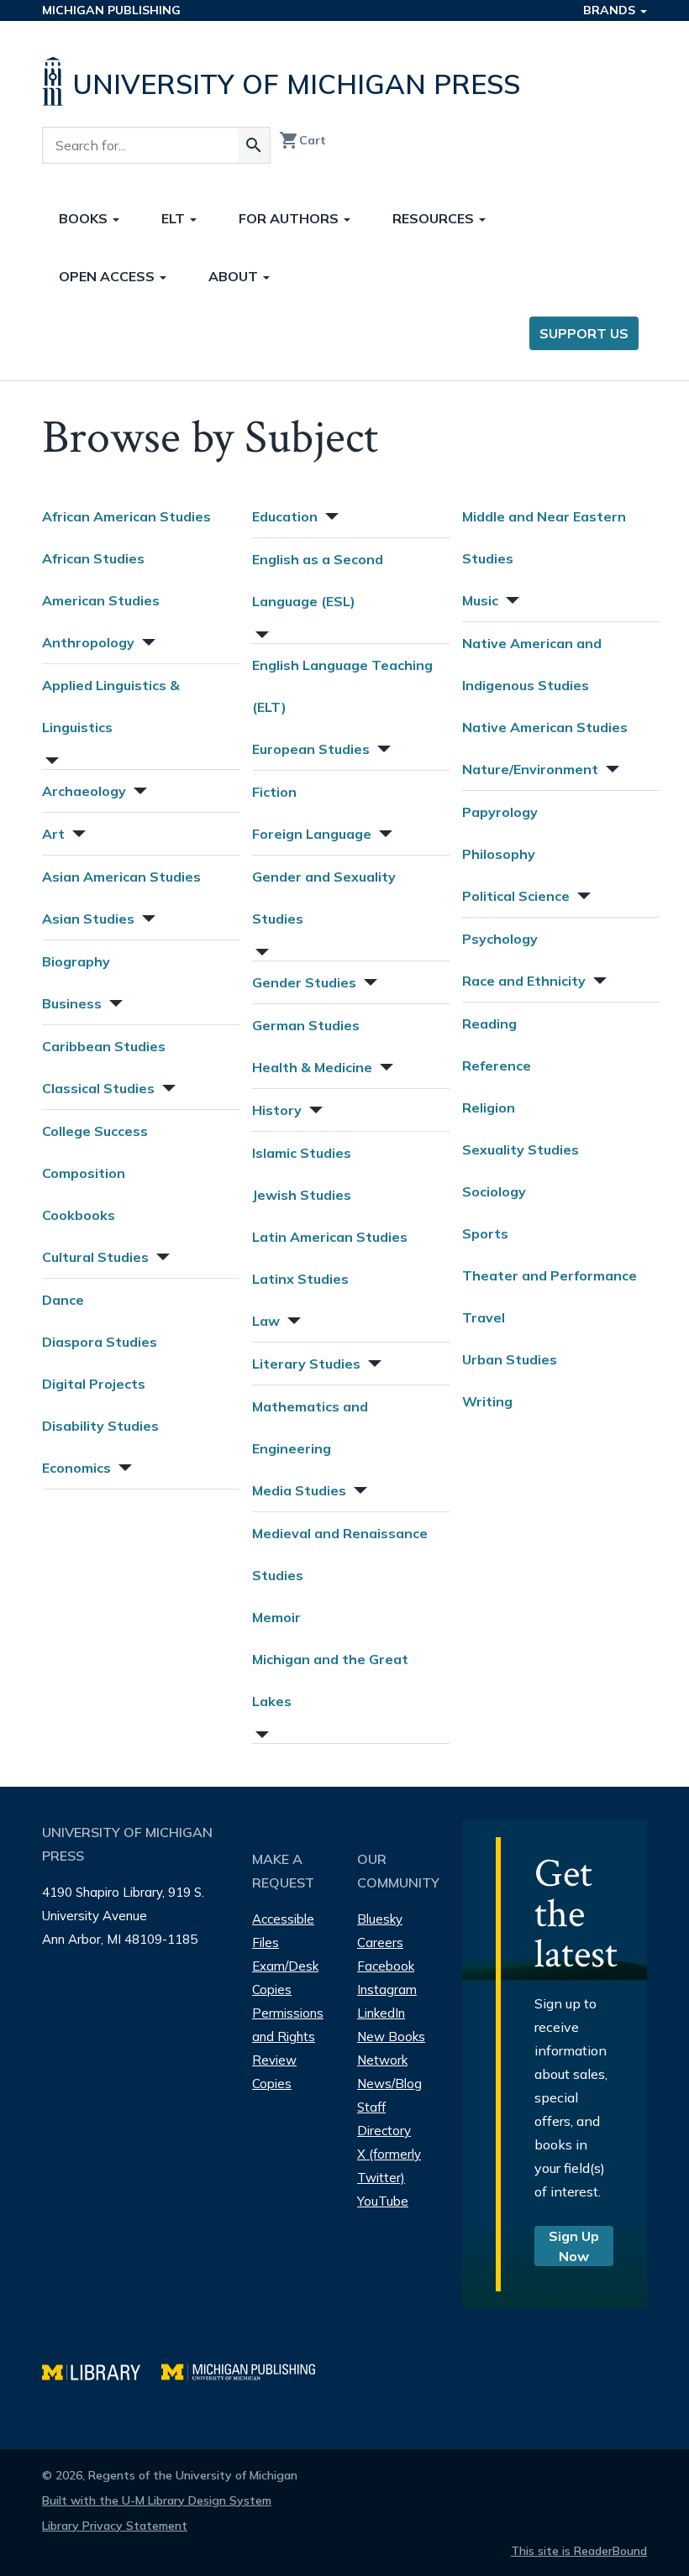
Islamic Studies (302, 1153)
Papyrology (500, 812)
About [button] (235, 276)
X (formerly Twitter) (389, 2166)
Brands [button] (611, 10)
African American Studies (126, 516)
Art (53, 834)
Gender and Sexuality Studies (324, 898)
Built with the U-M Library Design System (157, 2500)
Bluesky (380, 1919)
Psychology (500, 939)
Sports (485, 1233)
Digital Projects (94, 1384)
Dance (63, 1300)
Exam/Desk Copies (285, 1978)
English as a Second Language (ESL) (318, 580)
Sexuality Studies (521, 1149)
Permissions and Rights (288, 2025)
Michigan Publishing (111, 10)
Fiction (274, 792)
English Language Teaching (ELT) (342, 686)
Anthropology (88, 642)
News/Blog (389, 2084)
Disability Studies (100, 1426)
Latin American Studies (330, 1237)
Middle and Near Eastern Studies (544, 537)
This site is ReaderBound (579, 2551)
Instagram (387, 1990)
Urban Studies (510, 1359)
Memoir (276, 1617)
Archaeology (84, 791)
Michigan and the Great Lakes (330, 1680)
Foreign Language (312, 834)
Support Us (584, 333)
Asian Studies (88, 919)
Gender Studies (304, 982)
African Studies (93, 558)
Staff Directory (384, 2119)
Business (72, 1003)
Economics (76, 1468)
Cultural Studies (95, 1257)
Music (480, 600)
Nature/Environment (530, 769)
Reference (497, 1065)
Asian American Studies (121, 877)
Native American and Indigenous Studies (532, 664)
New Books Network (391, 2048)
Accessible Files (283, 1931)
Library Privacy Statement (115, 2526)
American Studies (101, 600)
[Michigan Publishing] (247, 2370)
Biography (76, 961)
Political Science (516, 896)
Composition (84, 1173)
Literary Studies (306, 1364)
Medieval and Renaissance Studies (340, 1554)
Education (285, 516)
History (277, 1110)
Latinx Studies (300, 1279)
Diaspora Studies (100, 1342)
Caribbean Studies (104, 1046)
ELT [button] (175, 218)
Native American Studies (545, 727)
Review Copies (274, 2072)
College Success (95, 1131)
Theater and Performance (550, 1275)
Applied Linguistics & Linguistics (111, 706)
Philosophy (499, 854)
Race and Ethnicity (524, 981)
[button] (147, 640)
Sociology (494, 1191)
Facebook (386, 1966)
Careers (380, 1942)
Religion (489, 1107)
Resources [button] (435, 218)
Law (266, 1321)
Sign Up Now (574, 2246)
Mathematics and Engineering (310, 1427)
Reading (489, 1024)
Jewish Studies (302, 1195)
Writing (487, 1401)
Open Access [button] (108, 276)
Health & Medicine (312, 1067)
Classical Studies (98, 1088)
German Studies (306, 1025)
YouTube (383, 2201)
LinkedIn (381, 2013)
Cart (302, 140)
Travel (484, 1317)
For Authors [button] (290, 218)
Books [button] (85, 218)
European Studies (311, 749)
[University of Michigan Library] (102, 2370)
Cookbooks (79, 1215)
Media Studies (299, 1490)
